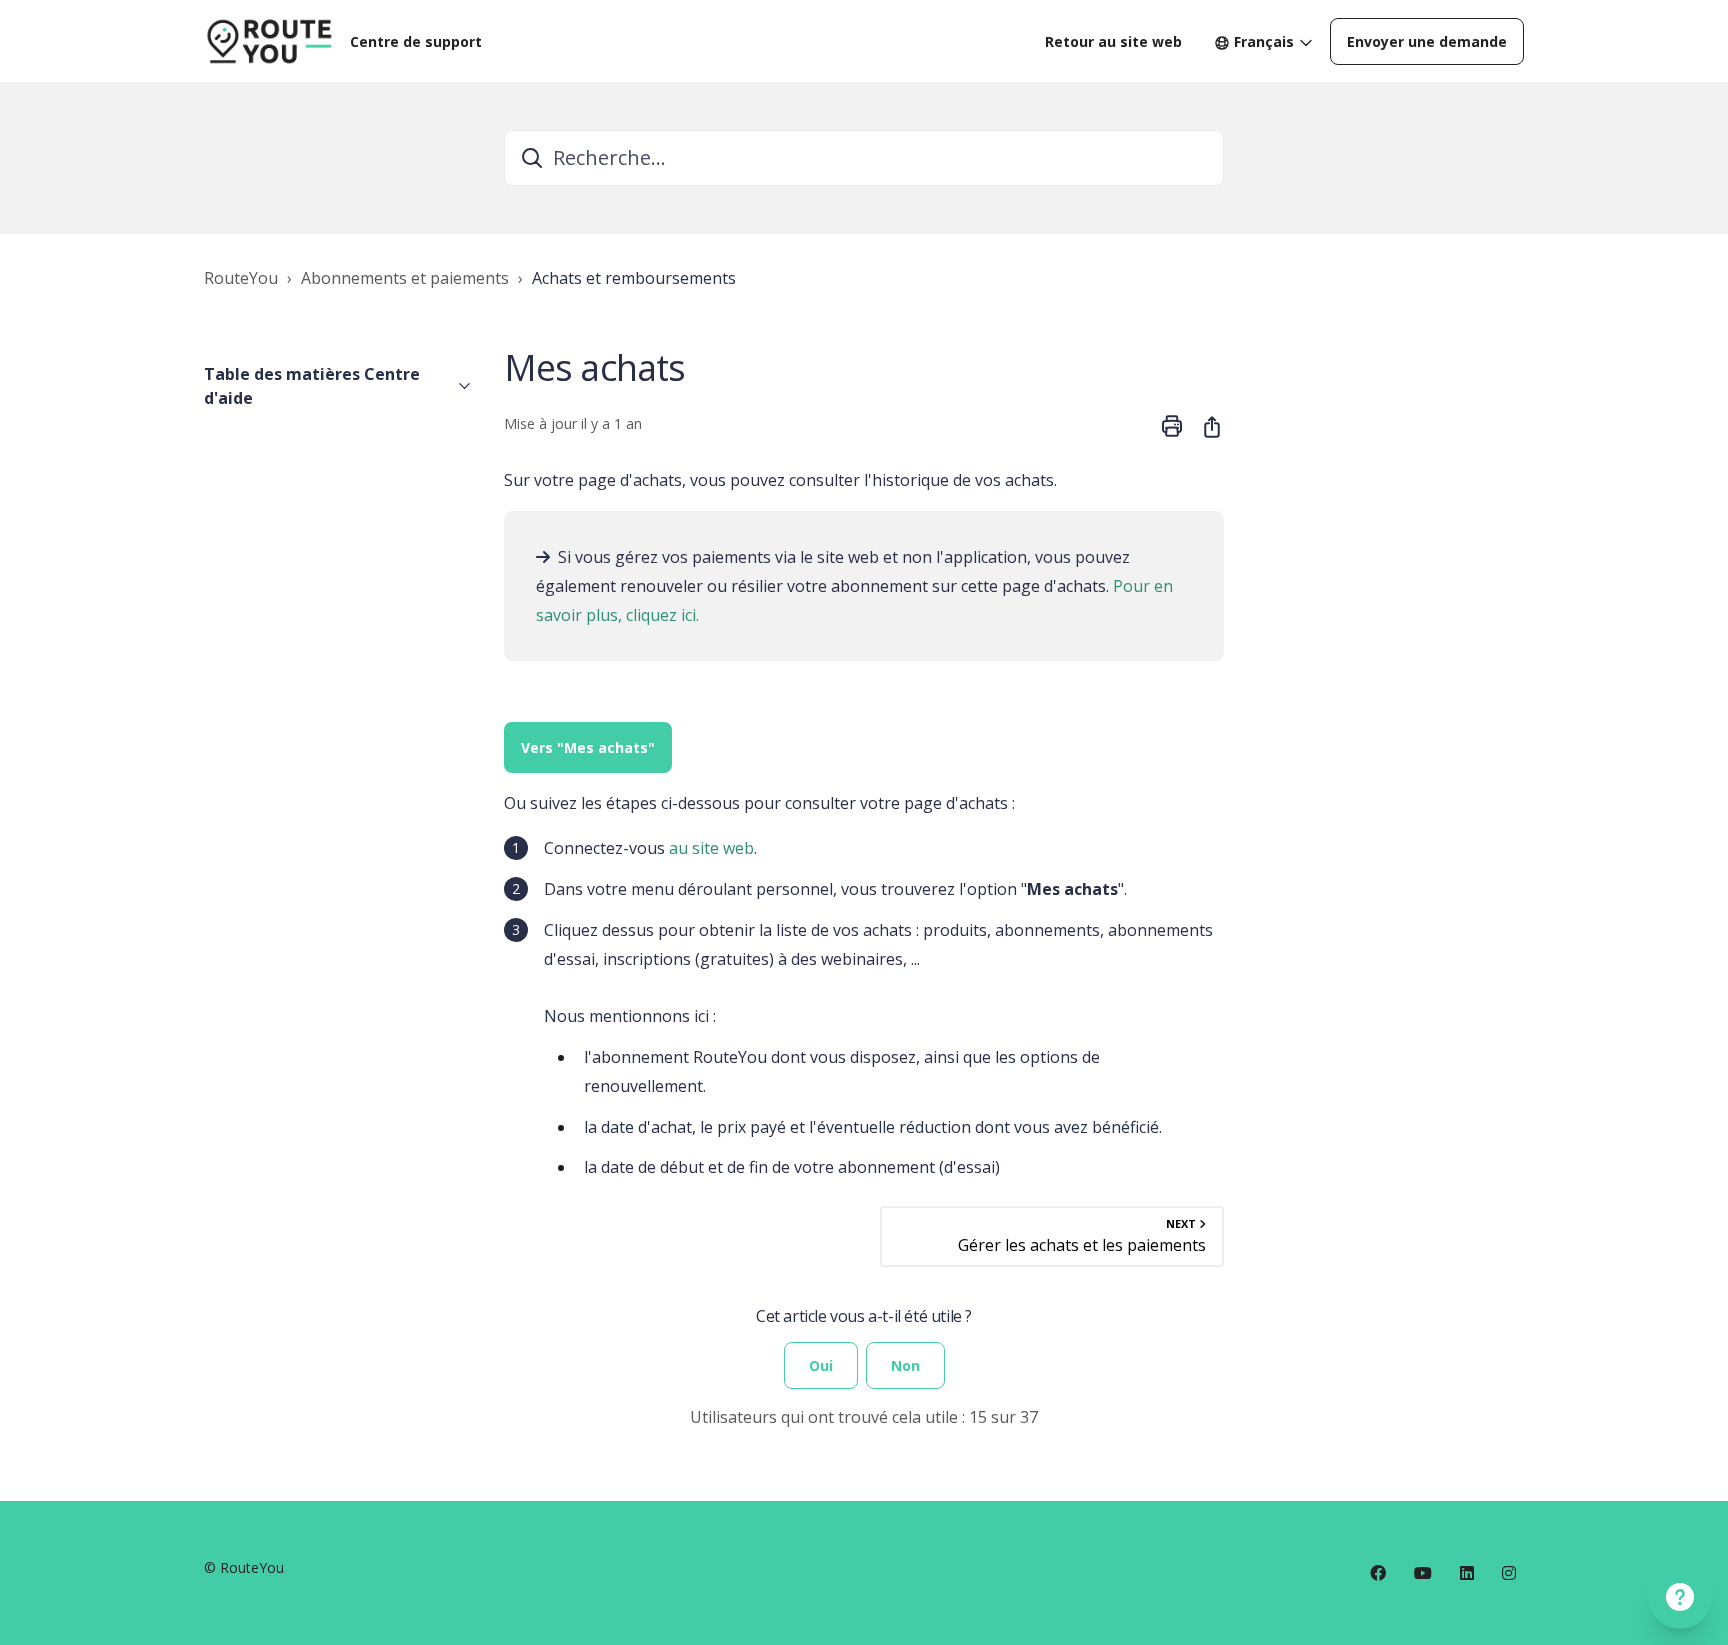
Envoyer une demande (1427, 41)
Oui (821, 1365)
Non (905, 1365)
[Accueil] (269, 41)
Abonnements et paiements (405, 278)
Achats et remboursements (634, 278)
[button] (338, 386)
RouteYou (241, 278)
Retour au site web (1113, 41)
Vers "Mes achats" (588, 747)
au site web (711, 848)
